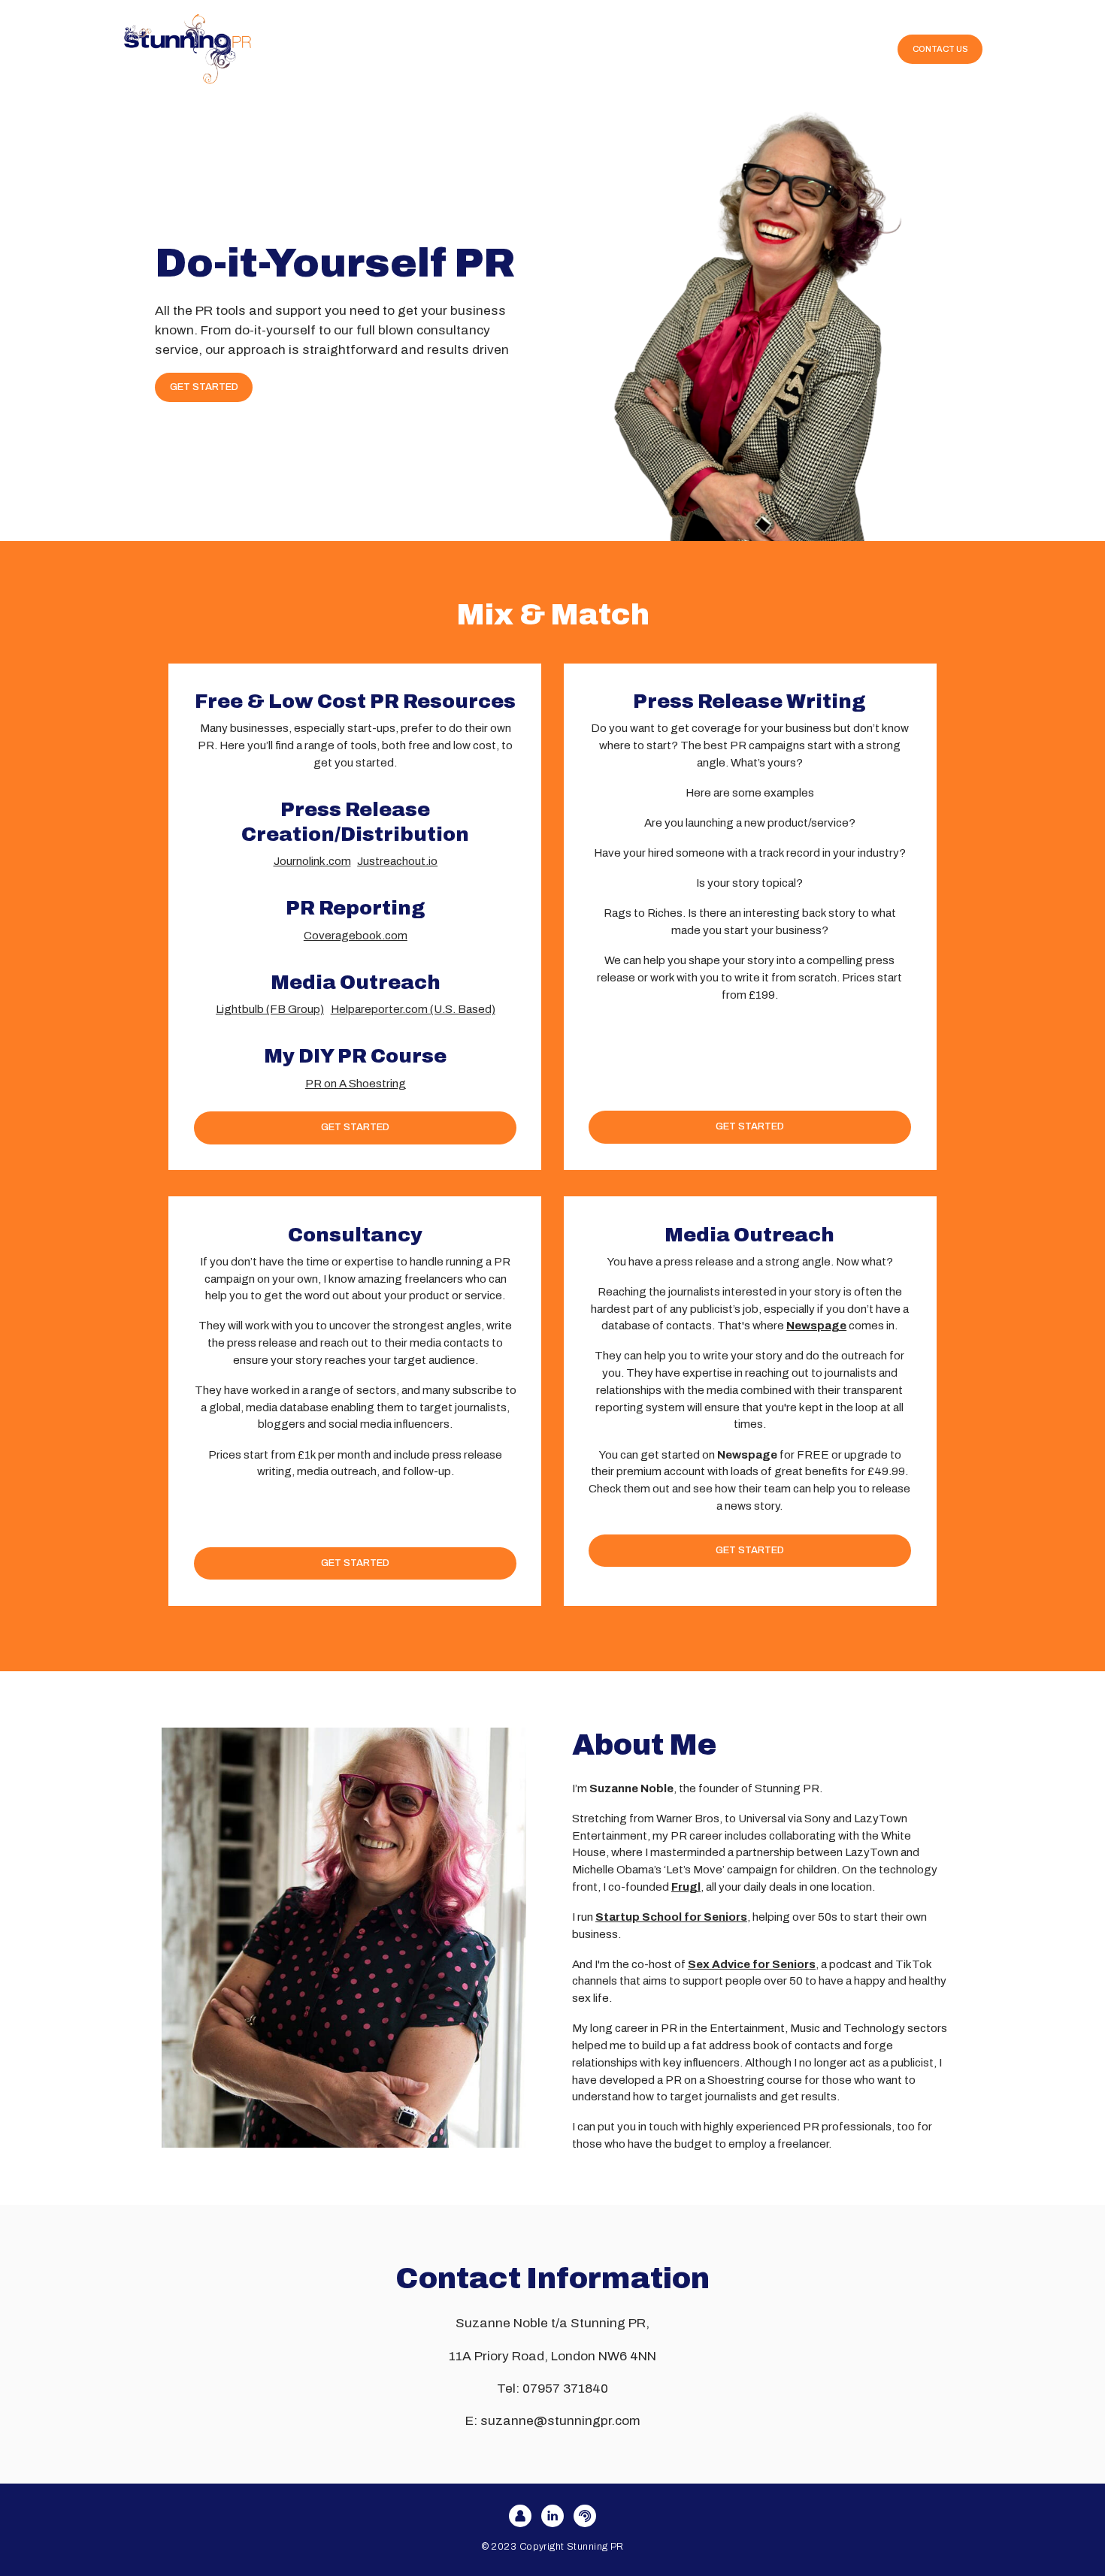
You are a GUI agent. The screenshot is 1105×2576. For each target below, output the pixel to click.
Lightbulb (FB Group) (270, 1009)
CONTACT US (940, 49)
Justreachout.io (397, 861)
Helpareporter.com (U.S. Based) (413, 1009)
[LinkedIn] (552, 2516)
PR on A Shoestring (356, 1084)
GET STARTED (204, 387)
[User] (520, 2516)
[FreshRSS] (585, 2516)
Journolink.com (312, 861)
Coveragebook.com (356, 936)
